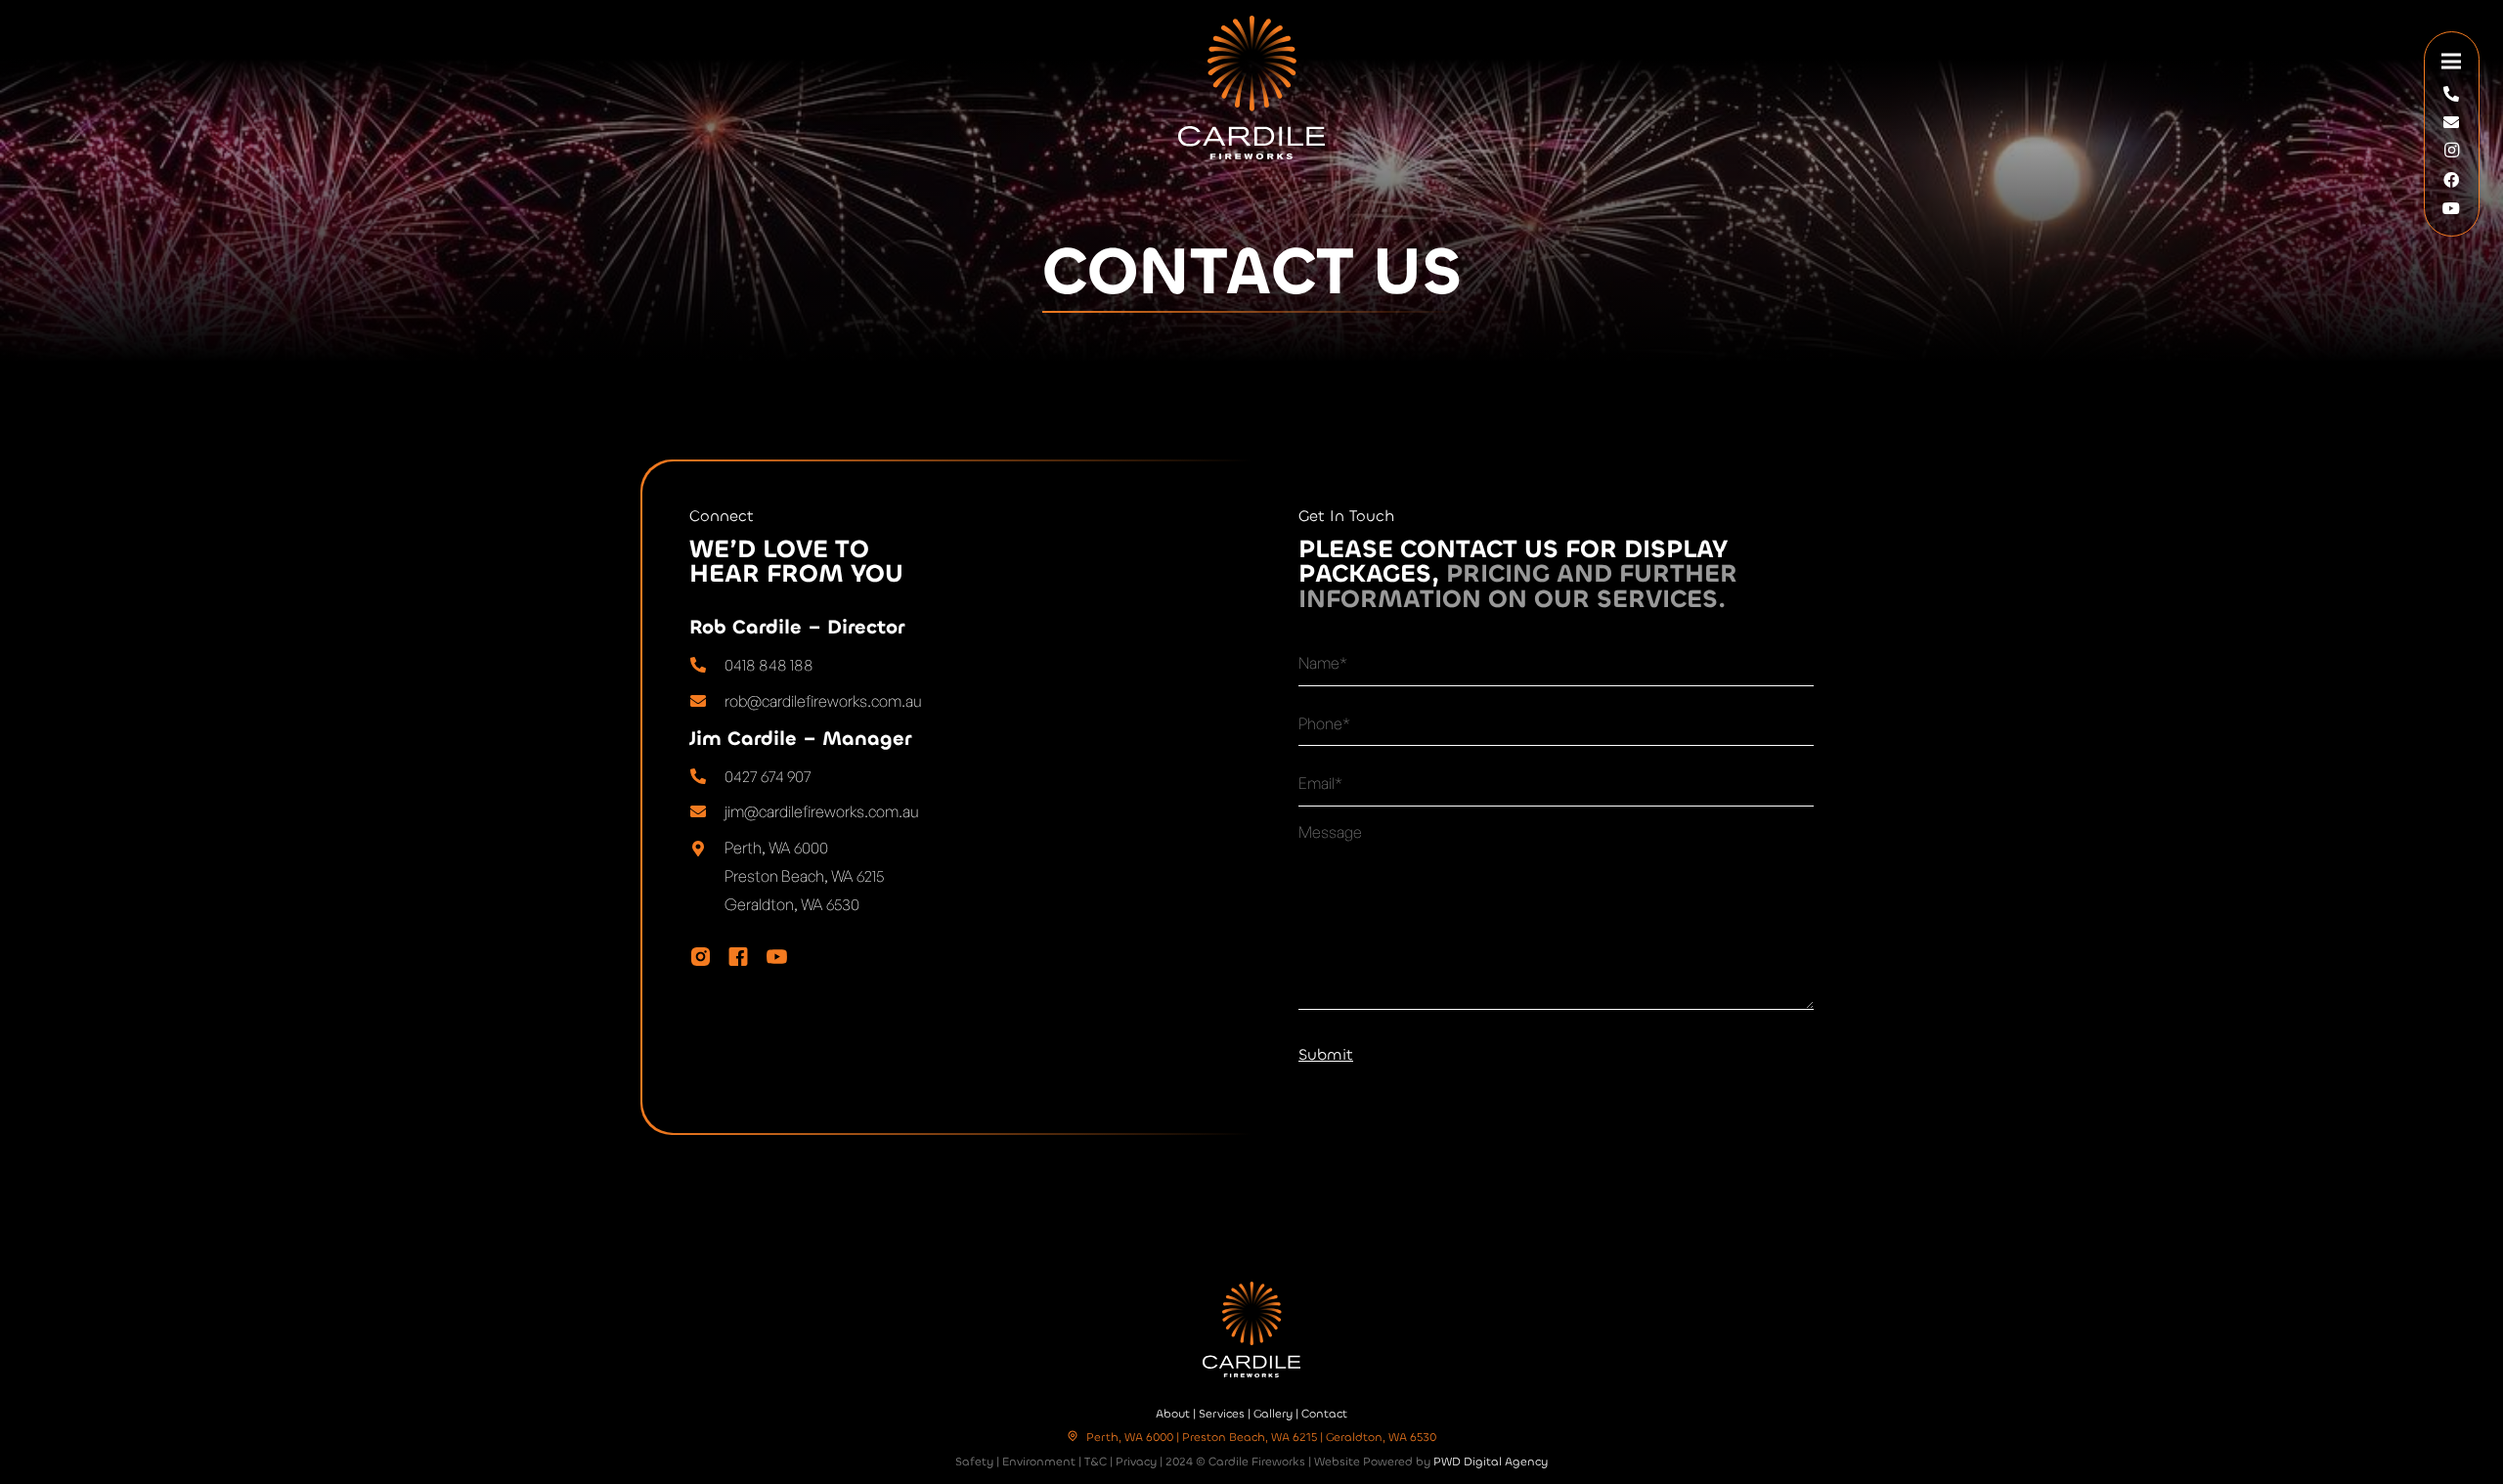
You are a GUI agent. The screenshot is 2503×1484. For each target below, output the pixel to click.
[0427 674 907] (707, 777)
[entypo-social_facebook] (738, 957)
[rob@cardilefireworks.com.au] (707, 701)
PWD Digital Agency (1491, 1462)
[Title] (2451, 94)
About (1173, 1414)
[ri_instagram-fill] (701, 957)
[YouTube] (2451, 208)
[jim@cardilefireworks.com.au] (707, 812)
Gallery (1273, 1414)
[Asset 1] (1251, 87)
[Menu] (2452, 62)
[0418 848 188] (707, 665)
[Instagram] (2451, 151)
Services (1222, 1414)
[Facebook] (2451, 180)
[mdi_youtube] (777, 957)
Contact (1324, 1414)
